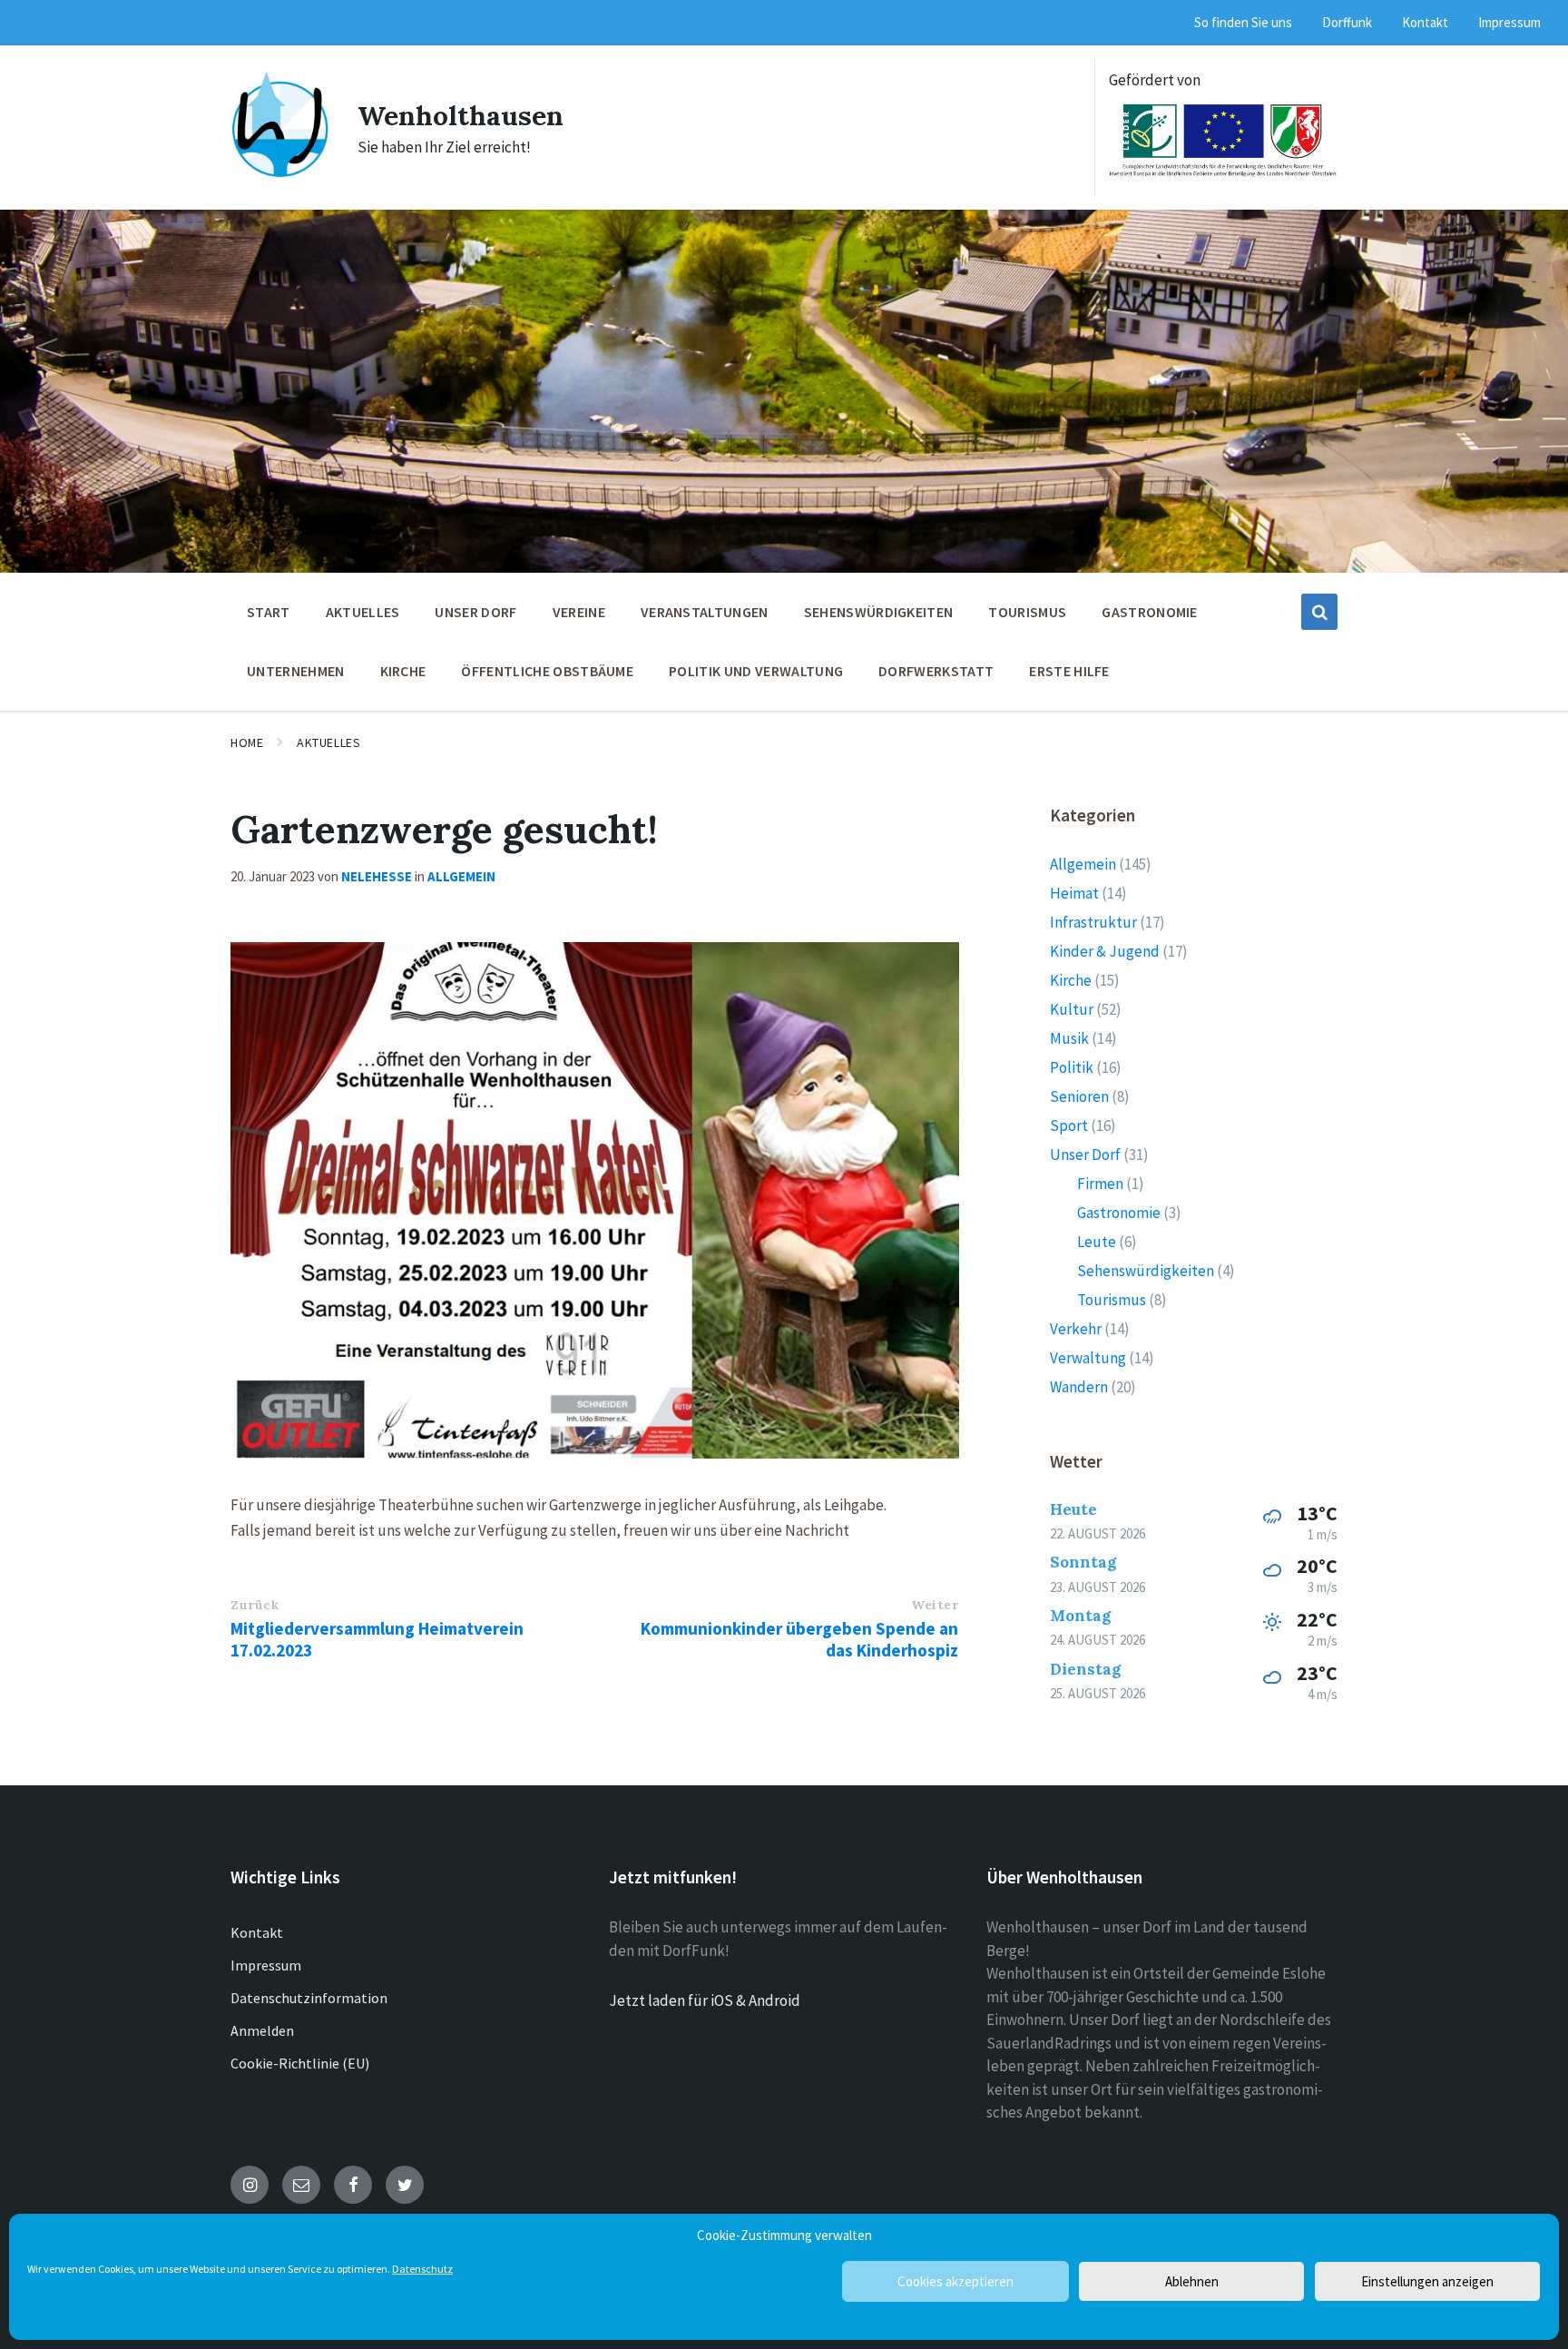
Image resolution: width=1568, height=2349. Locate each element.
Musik (1069, 1038)
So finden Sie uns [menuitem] (1243, 22)
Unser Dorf (1085, 1155)
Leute (1097, 1242)
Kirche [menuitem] (403, 671)
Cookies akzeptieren (955, 2281)
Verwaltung (1088, 1358)
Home (247, 742)
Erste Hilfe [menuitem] (1069, 671)
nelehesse (377, 876)
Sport (1069, 1125)
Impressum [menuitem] (1509, 22)
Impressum (266, 1965)
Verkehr (1076, 1329)
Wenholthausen (461, 115)
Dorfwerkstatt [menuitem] (936, 671)
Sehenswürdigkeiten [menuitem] (879, 612)
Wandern (1079, 1387)
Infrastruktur (1093, 922)
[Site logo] (280, 173)
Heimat (1074, 893)
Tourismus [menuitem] (1027, 612)
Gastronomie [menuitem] (1150, 612)
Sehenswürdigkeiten (1146, 1271)
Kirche (1071, 980)
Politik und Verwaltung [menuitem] (756, 671)
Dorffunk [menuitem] (1347, 22)
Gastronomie (1119, 1213)
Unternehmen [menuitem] (296, 671)
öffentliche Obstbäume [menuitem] (547, 671)
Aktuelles (328, 742)
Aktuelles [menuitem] (363, 612)
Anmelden (262, 2030)
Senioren (1079, 1096)
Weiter (935, 1605)
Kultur (1072, 1009)
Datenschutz (422, 2269)
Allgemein (461, 876)
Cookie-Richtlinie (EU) (300, 2063)
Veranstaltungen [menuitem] (705, 612)
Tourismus (1112, 1300)
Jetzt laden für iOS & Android (705, 2000)
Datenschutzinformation (309, 1998)
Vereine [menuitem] (579, 612)
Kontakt (257, 1932)
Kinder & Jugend (1105, 951)
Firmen (1100, 1184)
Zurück (255, 1605)
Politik (1072, 1067)
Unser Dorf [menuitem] (475, 612)
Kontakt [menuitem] (1425, 22)
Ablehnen (1192, 2281)
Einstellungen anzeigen (1427, 2281)
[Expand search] (1319, 612)
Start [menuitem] (269, 612)
